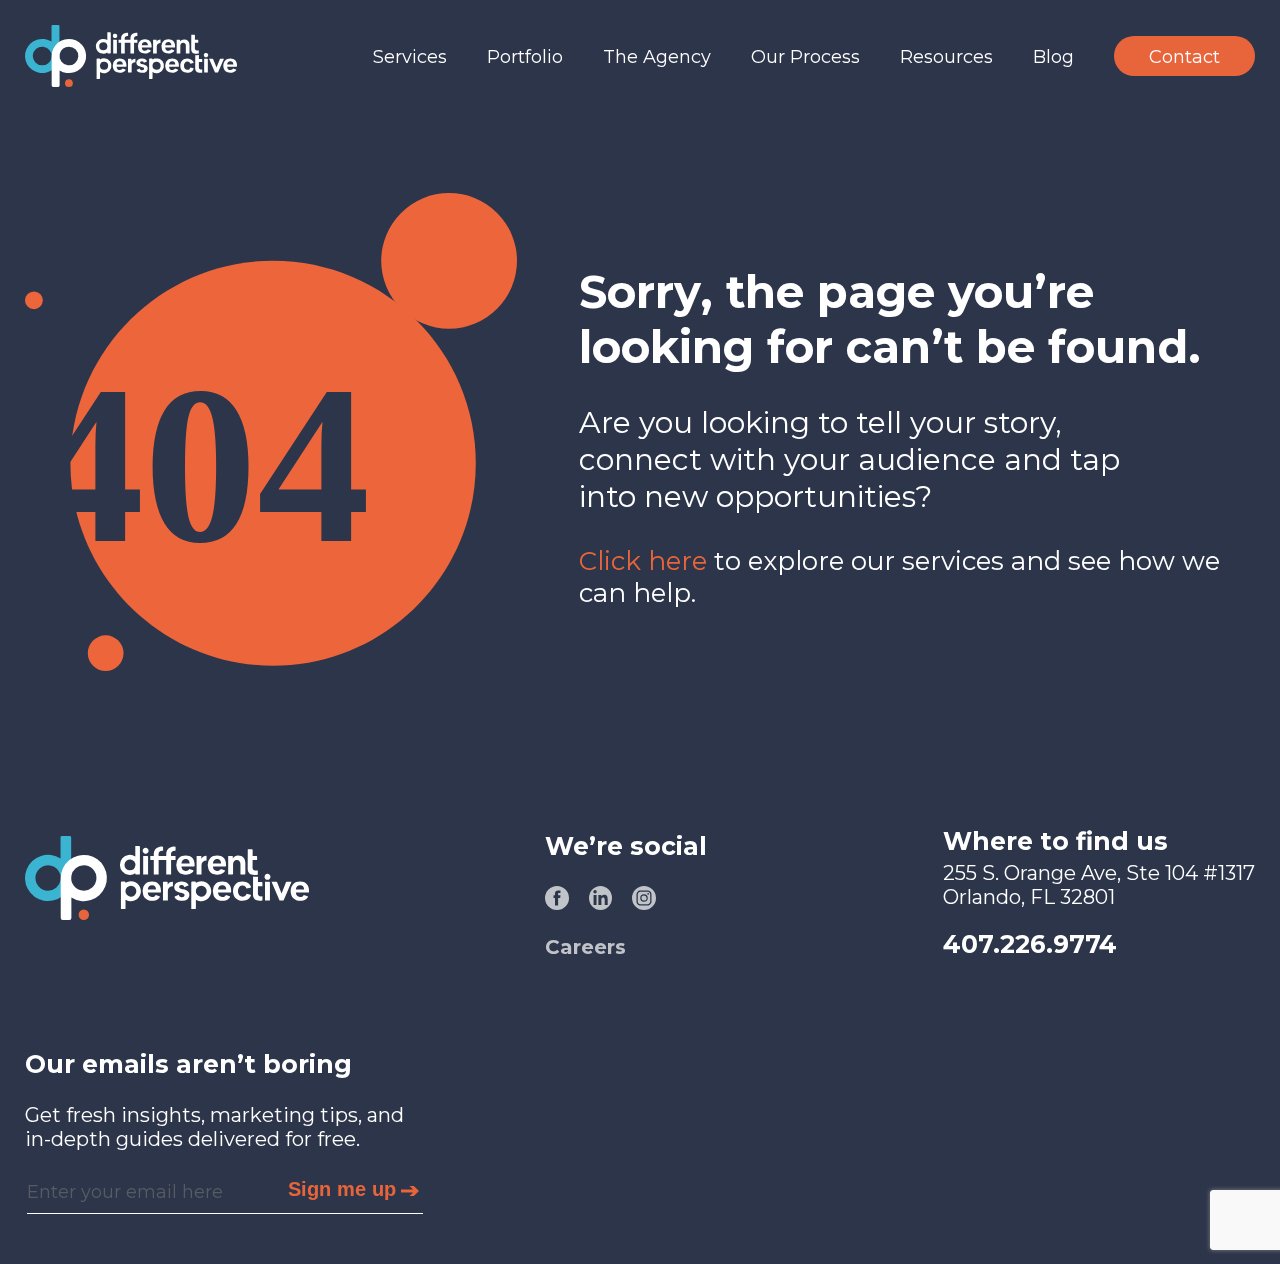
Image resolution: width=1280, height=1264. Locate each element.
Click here (643, 561)
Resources (946, 57)
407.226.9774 (1030, 944)
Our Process (805, 57)
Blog (1053, 57)
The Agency (657, 57)
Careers (585, 947)
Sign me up (342, 1189)
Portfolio (525, 57)
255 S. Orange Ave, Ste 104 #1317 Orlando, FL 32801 (1099, 885)
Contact (1184, 57)
